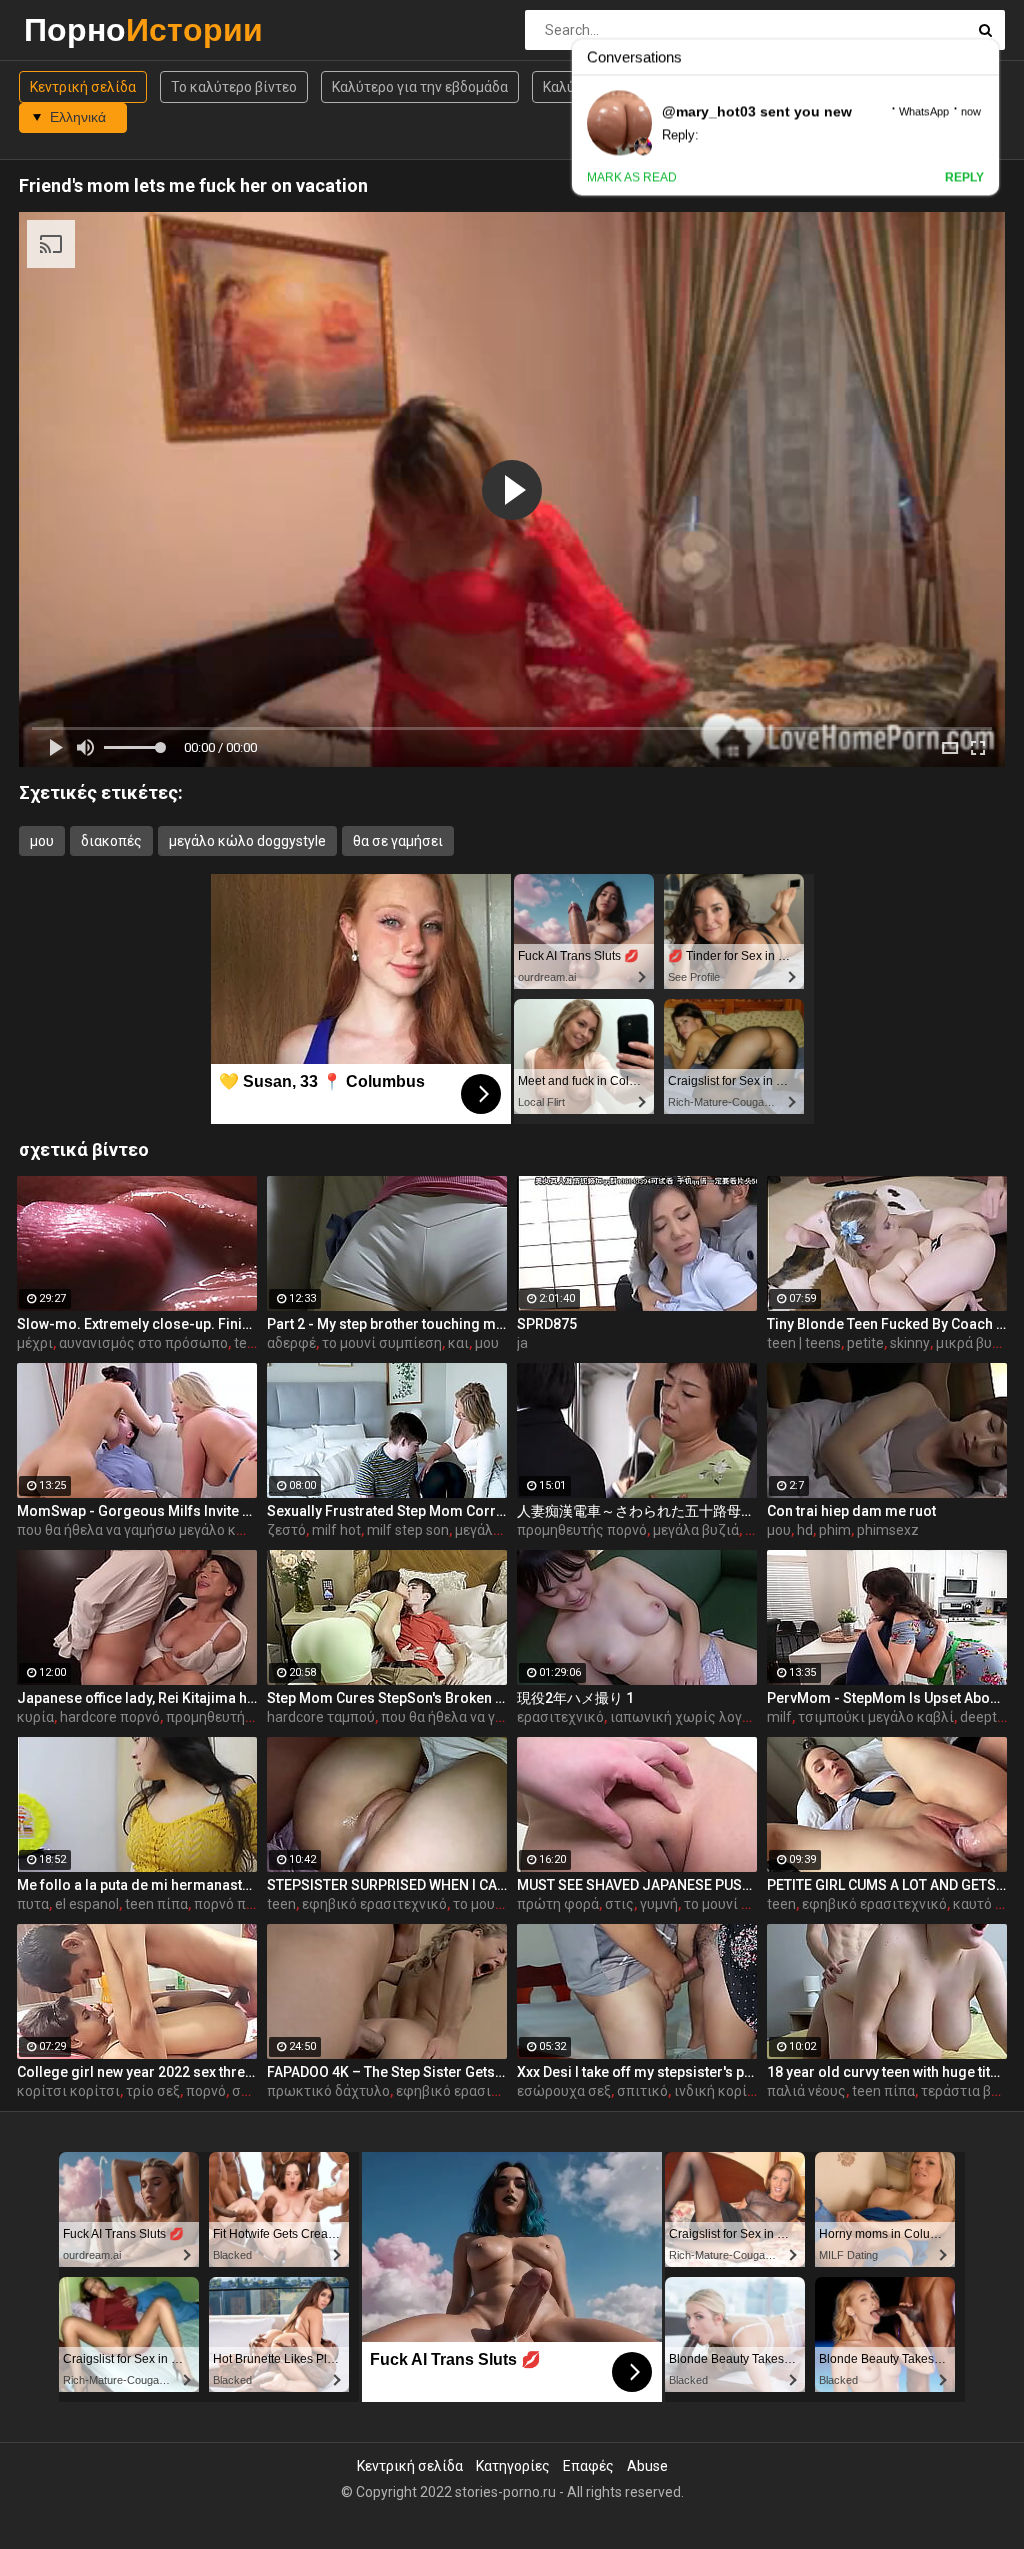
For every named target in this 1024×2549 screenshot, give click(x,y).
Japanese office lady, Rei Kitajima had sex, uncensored (137, 1698)
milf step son (408, 1530)
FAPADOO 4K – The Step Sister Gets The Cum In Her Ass (387, 2072)
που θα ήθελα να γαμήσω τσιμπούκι (495, 1717)
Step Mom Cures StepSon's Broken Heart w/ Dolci (387, 1698)
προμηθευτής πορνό (582, 1530)
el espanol (87, 1904)
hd (805, 1530)
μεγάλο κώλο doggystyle (247, 841)
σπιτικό (642, 2091)
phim (835, 1530)
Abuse (647, 2466)
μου (42, 841)
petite (865, 1343)
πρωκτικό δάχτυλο (328, 2091)
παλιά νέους (806, 2091)
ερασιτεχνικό (560, 1717)
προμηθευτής (209, 1717)
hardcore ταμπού (321, 1717)
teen (248, 1343)
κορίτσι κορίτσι (68, 2091)
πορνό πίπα (231, 1904)
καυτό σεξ (985, 1904)
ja (522, 1343)
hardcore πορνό (110, 1717)
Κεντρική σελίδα (83, 87)
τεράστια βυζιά (970, 2091)
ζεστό (286, 1530)
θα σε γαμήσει (398, 841)
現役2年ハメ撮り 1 (575, 1698)
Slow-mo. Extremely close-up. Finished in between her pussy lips (137, 1324)
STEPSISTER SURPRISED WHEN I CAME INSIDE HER (387, 1885)
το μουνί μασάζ (733, 1904)
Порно (76, 29)
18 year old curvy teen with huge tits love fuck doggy (887, 2072)
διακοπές (111, 841)
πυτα (33, 1904)
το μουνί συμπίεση (382, 1343)
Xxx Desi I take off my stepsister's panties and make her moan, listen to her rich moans (637, 2072)
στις (619, 1904)
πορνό (206, 2091)
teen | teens (804, 1343)
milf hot (336, 1530)
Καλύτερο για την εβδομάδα (420, 87)
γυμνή (659, 1904)
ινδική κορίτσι (721, 2091)
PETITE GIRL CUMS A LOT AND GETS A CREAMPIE (887, 1885)
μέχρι (35, 1343)
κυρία (35, 1717)
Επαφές (588, 2466)
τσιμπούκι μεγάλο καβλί (876, 1717)
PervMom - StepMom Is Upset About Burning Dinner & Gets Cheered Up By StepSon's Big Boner (887, 1698)
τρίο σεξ (153, 2091)
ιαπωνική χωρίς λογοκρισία (701, 1717)
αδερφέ (291, 1343)
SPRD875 (547, 1324)
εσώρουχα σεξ (564, 2091)
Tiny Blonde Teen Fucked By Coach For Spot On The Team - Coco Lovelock (887, 1324)
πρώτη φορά (558, 1904)
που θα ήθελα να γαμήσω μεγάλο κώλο (140, 1530)
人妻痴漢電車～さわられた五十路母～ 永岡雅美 (637, 1511)
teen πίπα (156, 1904)
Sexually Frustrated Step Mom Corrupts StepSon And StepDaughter (387, 1511)
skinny (910, 1343)
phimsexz (888, 1530)
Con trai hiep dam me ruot (851, 1511)
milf (779, 1717)
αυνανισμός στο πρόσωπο (143, 1343)
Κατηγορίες (513, 2466)
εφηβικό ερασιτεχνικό (374, 1904)
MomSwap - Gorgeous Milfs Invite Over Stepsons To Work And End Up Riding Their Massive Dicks (137, 1511)
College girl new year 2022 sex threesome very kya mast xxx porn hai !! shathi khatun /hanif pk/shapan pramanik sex (137, 2072)
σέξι (246, 2091)
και (458, 1343)
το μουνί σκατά (501, 1904)
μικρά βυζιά (974, 1343)
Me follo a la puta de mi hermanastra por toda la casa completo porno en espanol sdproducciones (137, 1885)
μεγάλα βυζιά (696, 1530)
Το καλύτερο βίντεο (234, 87)
